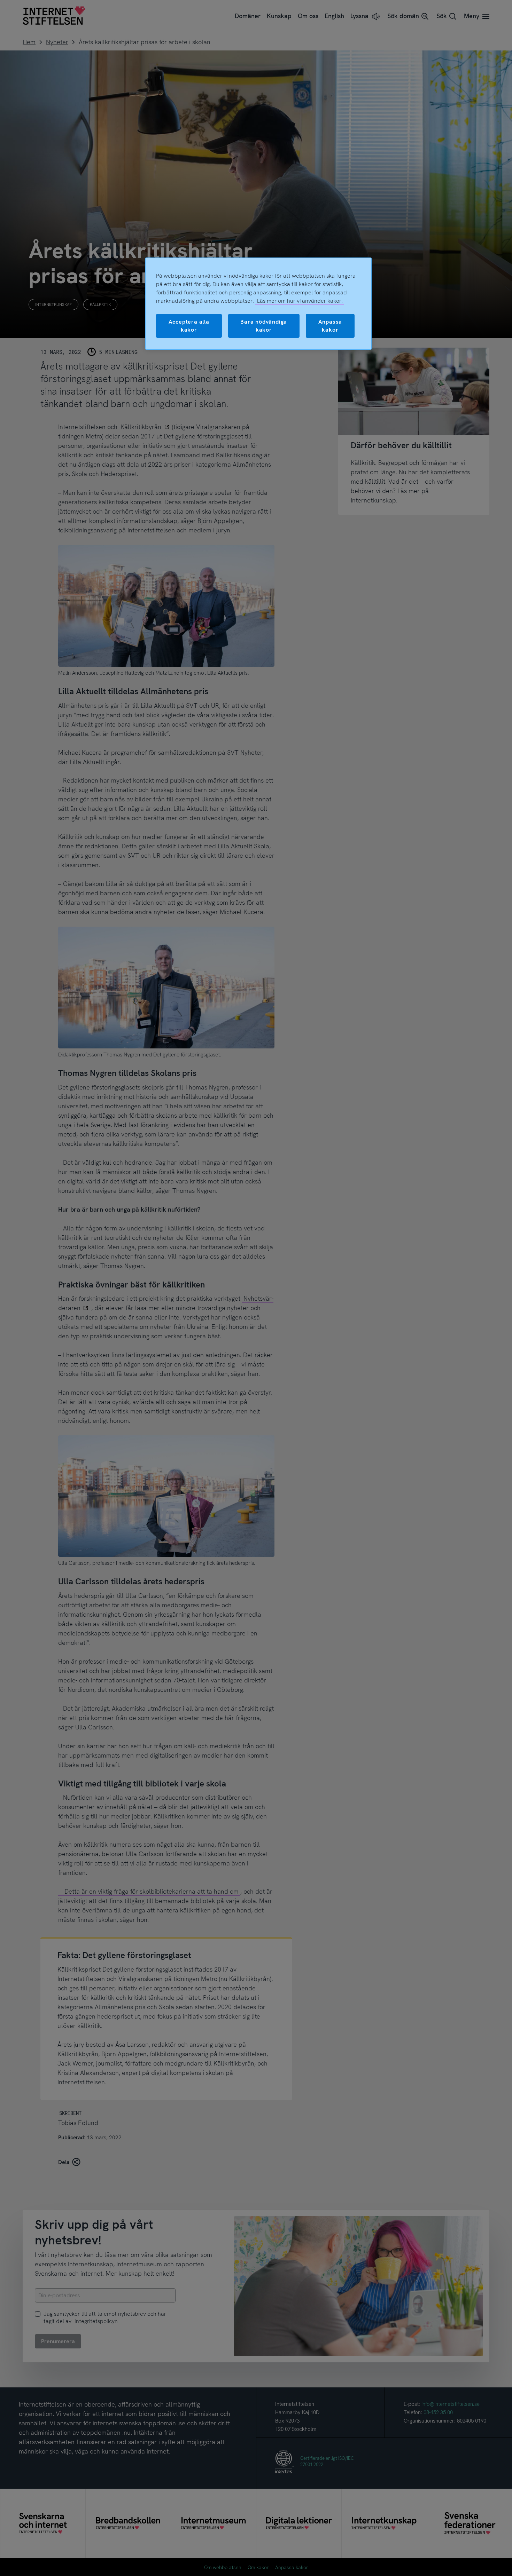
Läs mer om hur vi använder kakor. (300, 301)
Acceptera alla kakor (189, 326)
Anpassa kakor (330, 326)
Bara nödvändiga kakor (264, 326)
